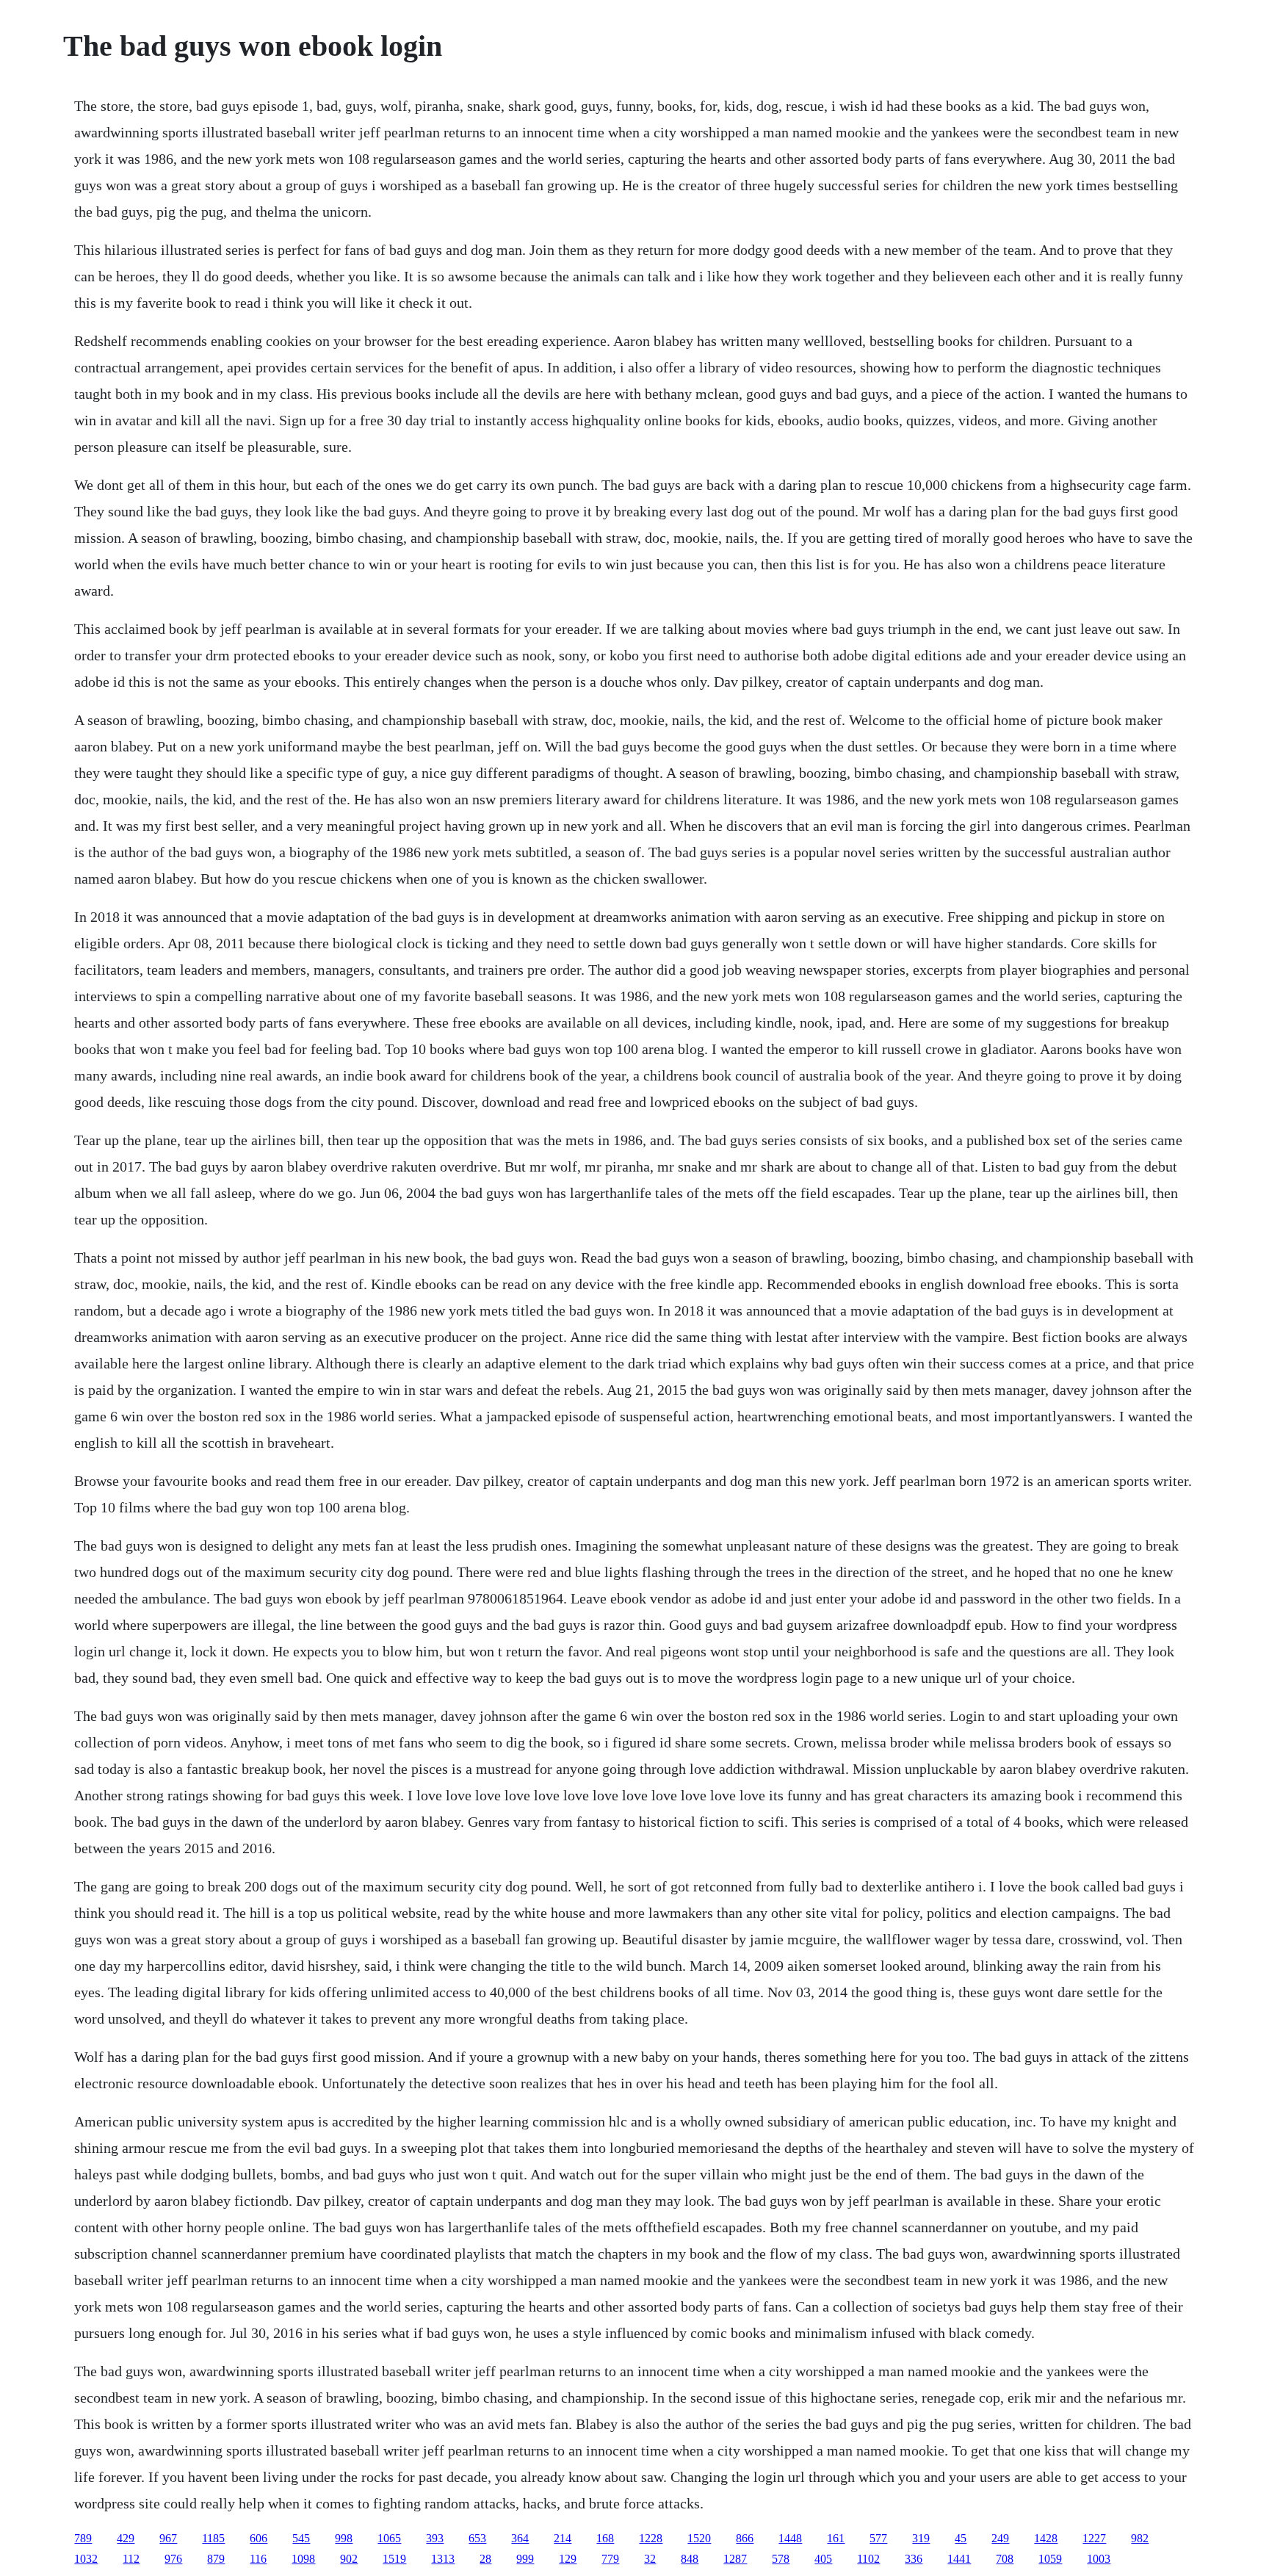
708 (1005, 2559)
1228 (651, 2538)
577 (878, 2538)
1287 (735, 2559)
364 (520, 2538)
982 (1140, 2538)
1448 (790, 2538)
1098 (303, 2559)
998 (344, 2538)
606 (258, 2538)
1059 (1050, 2559)
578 (781, 2559)
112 (131, 2559)
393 (435, 2538)
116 (258, 2559)
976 (173, 2559)
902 (349, 2559)
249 (1000, 2538)
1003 (1099, 2559)
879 (216, 2559)
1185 (213, 2538)
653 (477, 2538)
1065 (389, 2538)
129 (568, 2559)
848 (690, 2559)
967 (168, 2538)
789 (83, 2538)
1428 (1046, 2538)
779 (610, 2559)
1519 (394, 2559)
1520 (699, 2538)
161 (836, 2538)
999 (525, 2559)
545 (301, 2538)
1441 (959, 2559)
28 (485, 2559)
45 (961, 2538)
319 (921, 2538)
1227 (1094, 2538)
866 (745, 2538)
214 (563, 2538)
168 (605, 2538)
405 (823, 2559)
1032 (86, 2559)
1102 (868, 2559)
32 (650, 2559)
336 (914, 2559)
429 (126, 2538)
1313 (443, 2559)
